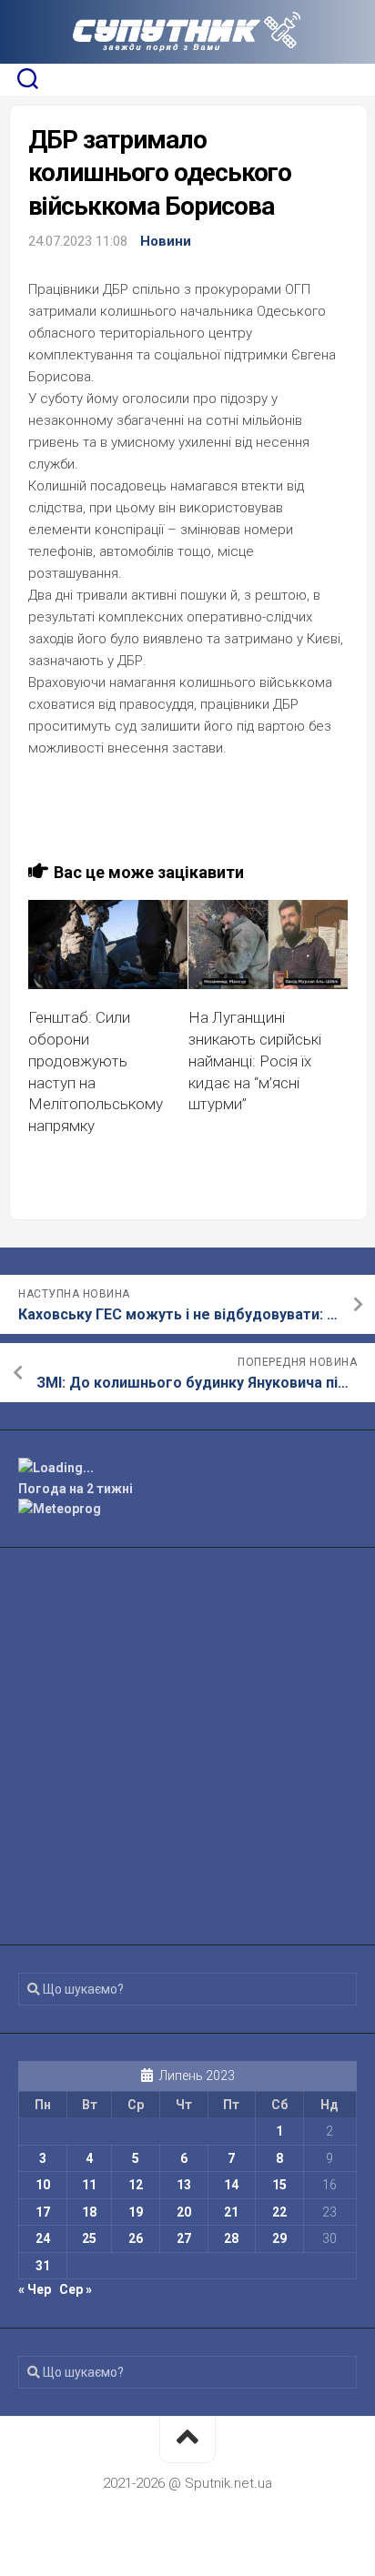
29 (279, 2238)
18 (89, 2212)
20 (184, 2212)
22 (279, 2212)
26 (136, 2238)
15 (279, 2185)
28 (231, 2238)
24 (43, 2238)
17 (43, 2212)
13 (184, 2185)
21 (231, 2212)
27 (184, 2238)
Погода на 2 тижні (76, 1489)
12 (136, 2185)
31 (43, 2266)
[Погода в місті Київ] (187, 1468)
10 (43, 2185)
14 (231, 2185)
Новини (166, 241)
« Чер (35, 2289)
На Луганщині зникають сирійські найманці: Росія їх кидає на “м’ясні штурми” (255, 1061)
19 (136, 2212)
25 (89, 2238)
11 (89, 2185)
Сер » (76, 2289)
